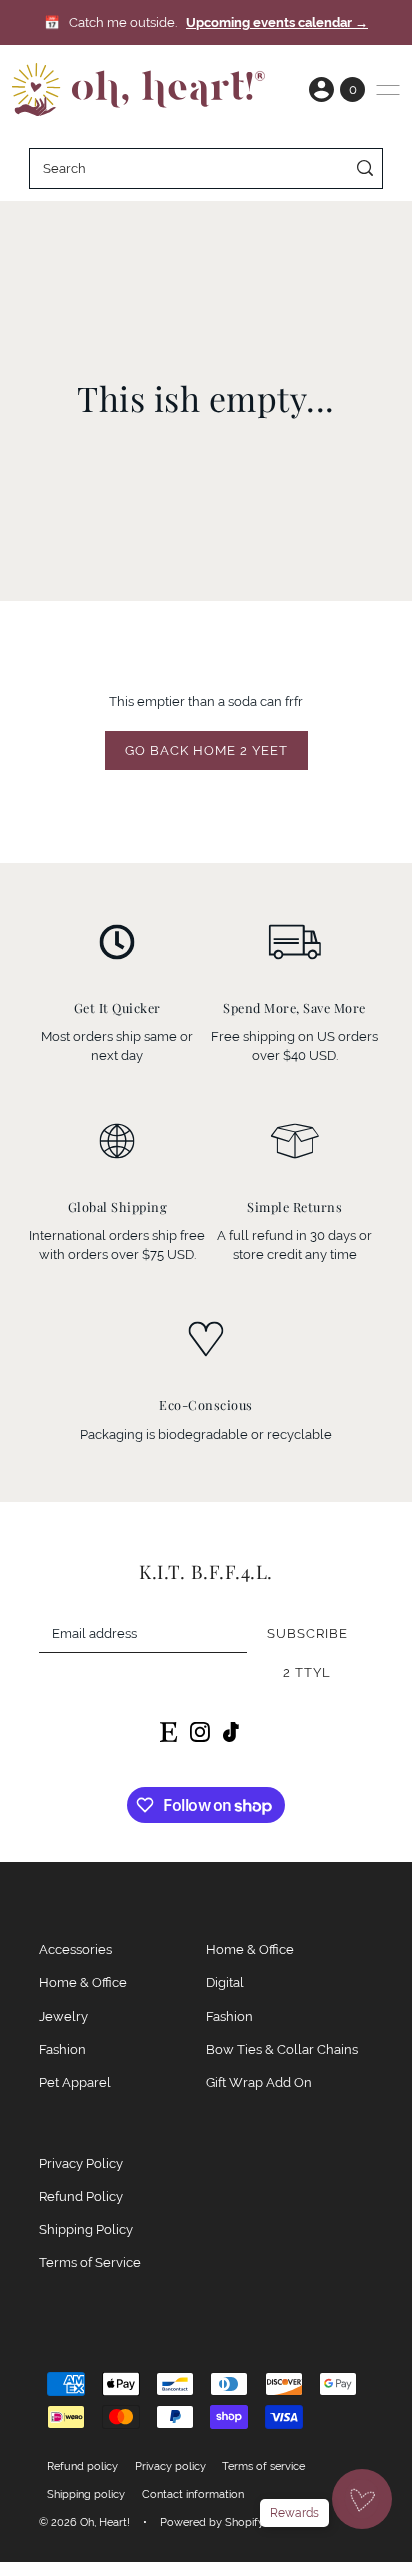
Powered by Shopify (212, 2522)
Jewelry (63, 2016)
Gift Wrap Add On (259, 2082)
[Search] (364, 168)
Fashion (62, 2049)
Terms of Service (90, 2262)
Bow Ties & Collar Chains (282, 2049)
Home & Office (83, 1982)
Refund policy (82, 2466)
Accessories (75, 1949)
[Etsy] (168, 1730)
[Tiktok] (231, 1730)
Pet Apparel (75, 2082)
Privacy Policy (81, 2163)
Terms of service (263, 2466)
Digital (225, 1982)
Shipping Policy (86, 2229)
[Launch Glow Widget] (362, 2499)
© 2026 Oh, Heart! (84, 2522)
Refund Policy (81, 2196)
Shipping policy (86, 2494)
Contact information (193, 2494)
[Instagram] (200, 1730)
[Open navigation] (388, 90)
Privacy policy (170, 2466)
